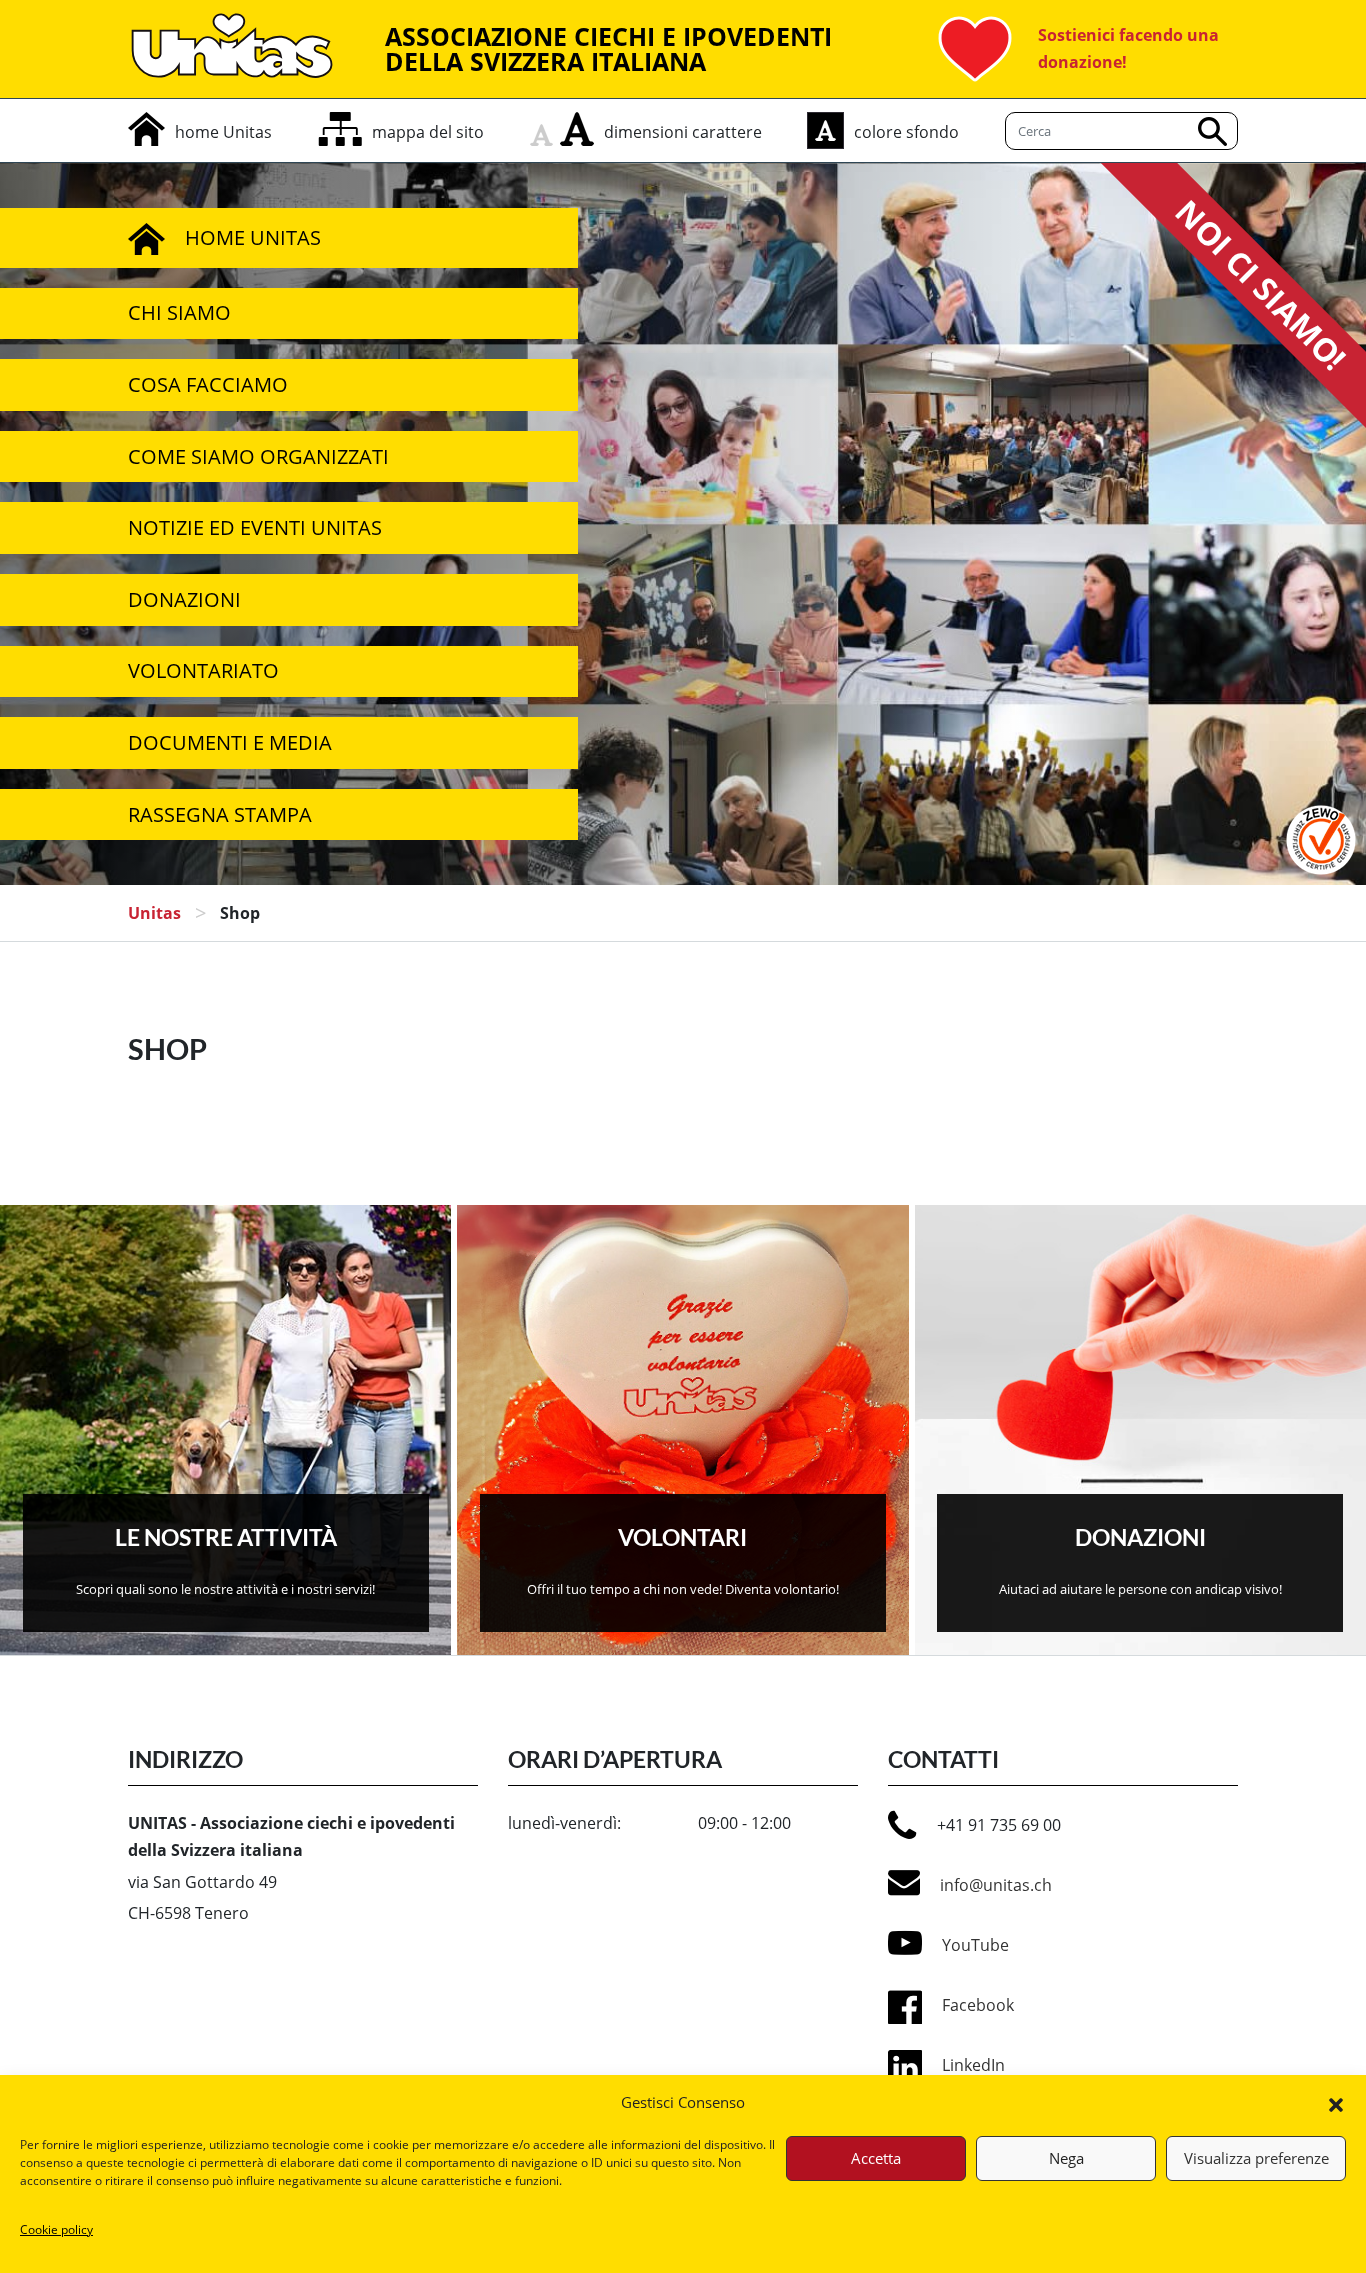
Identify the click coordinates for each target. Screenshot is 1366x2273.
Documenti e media (230, 742)
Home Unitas (253, 237)
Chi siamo (179, 312)
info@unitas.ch (996, 1885)
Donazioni (184, 599)
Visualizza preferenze (1256, 2158)
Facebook (978, 2005)
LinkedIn (973, 2065)
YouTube (975, 1945)
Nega (1066, 2158)
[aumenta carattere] (577, 129)
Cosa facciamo (208, 384)
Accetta (876, 2158)
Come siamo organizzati (258, 456)
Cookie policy (56, 2229)
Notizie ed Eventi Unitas (255, 527)
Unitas (154, 913)
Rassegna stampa (220, 814)
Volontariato (203, 670)
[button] (1336, 2103)
